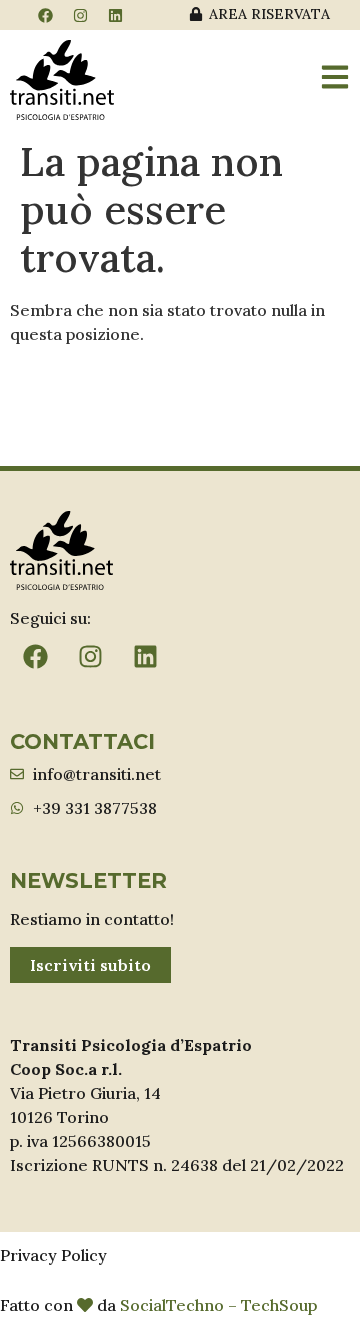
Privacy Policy (53, 1255)
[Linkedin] (115, 15)
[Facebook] (45, 15)
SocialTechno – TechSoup (218, 1305)
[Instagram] (80, 15)
